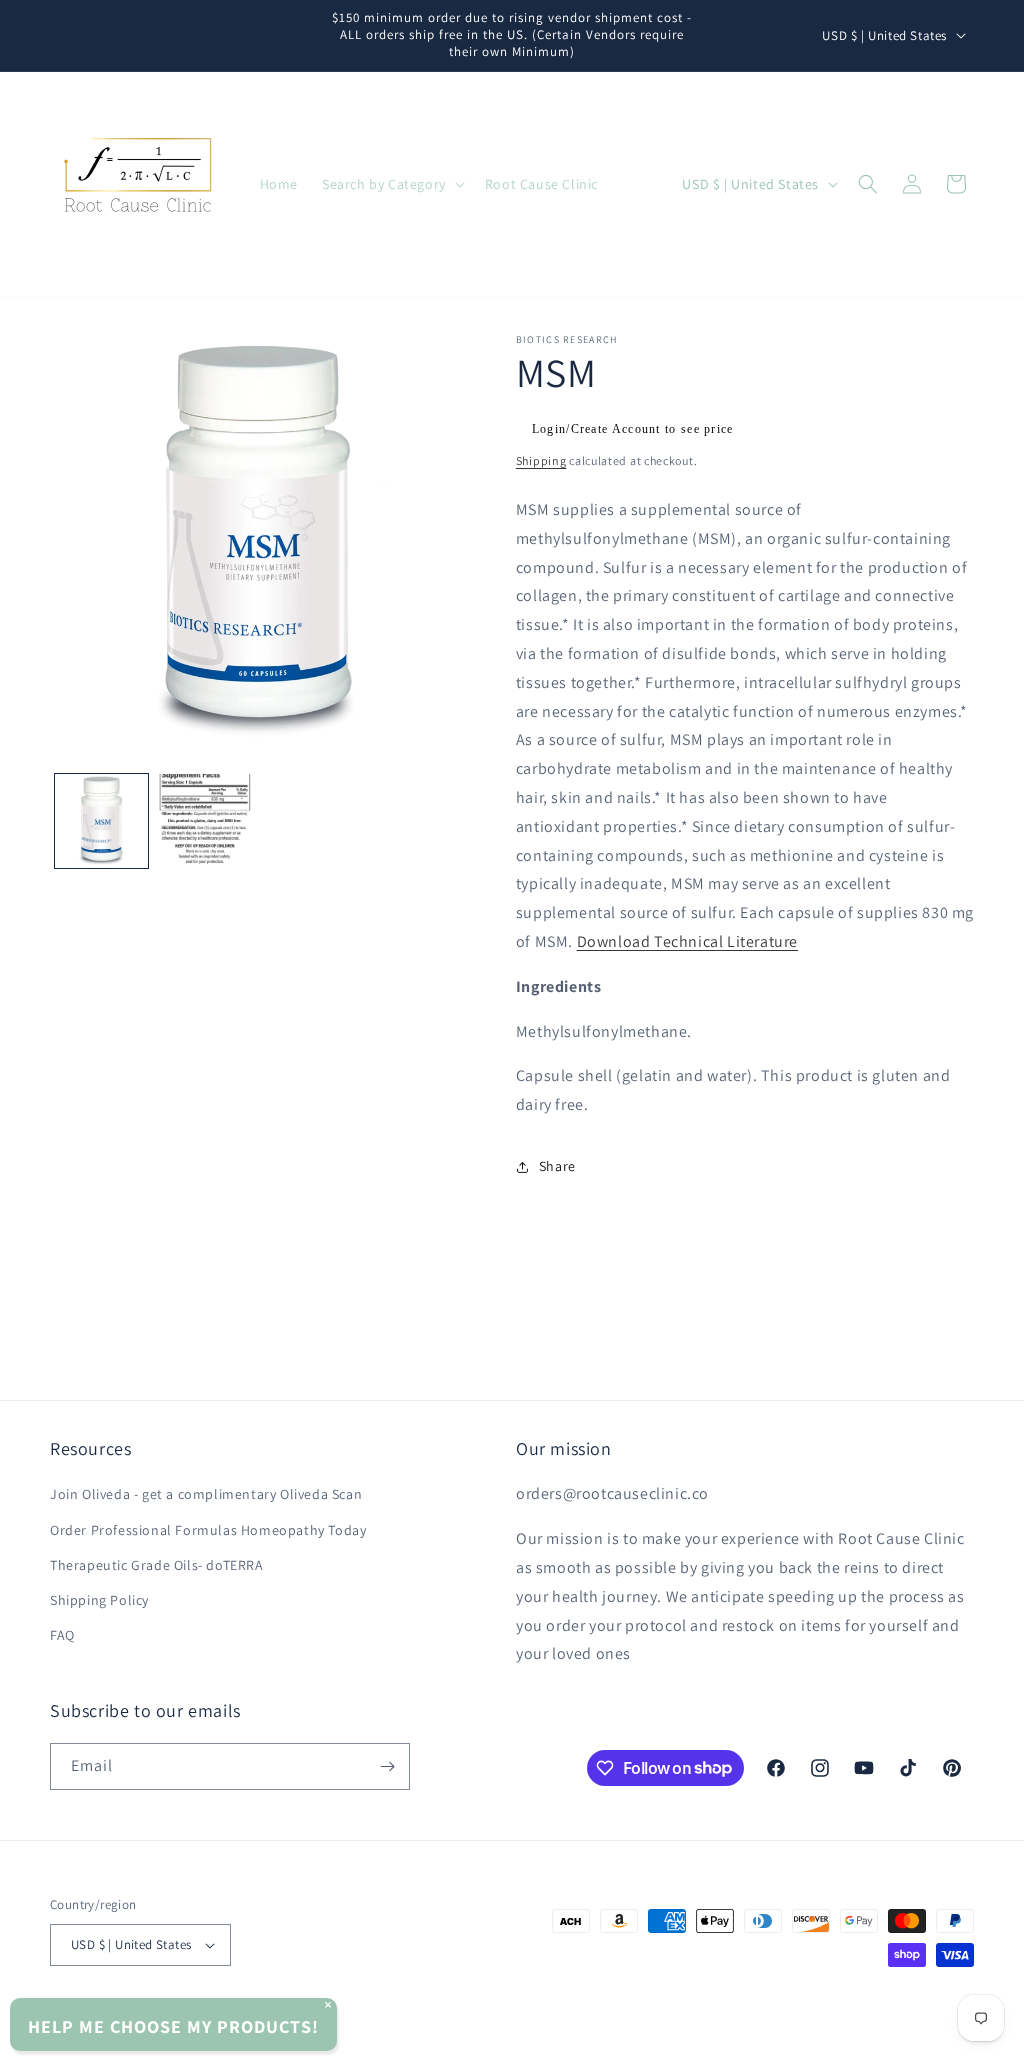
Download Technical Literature (687, 941)
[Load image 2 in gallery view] (204, 820)
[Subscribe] (387, 1766)
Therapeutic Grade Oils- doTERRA (157, 1565)
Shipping (541, 460)
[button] (391, 184)
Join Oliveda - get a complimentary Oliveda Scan (206, 1494)
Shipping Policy (99, 1600)
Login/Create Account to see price (633, 429)
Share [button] (557, 1166)
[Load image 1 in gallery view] (101, 820)
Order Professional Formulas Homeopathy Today (208, 1530)
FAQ (62, 1635)
